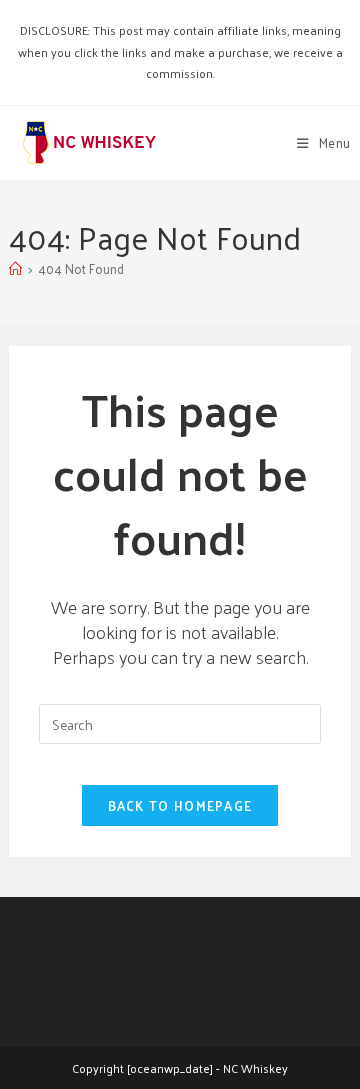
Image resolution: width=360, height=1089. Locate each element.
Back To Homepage (180, 805)
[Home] (15, 268)
